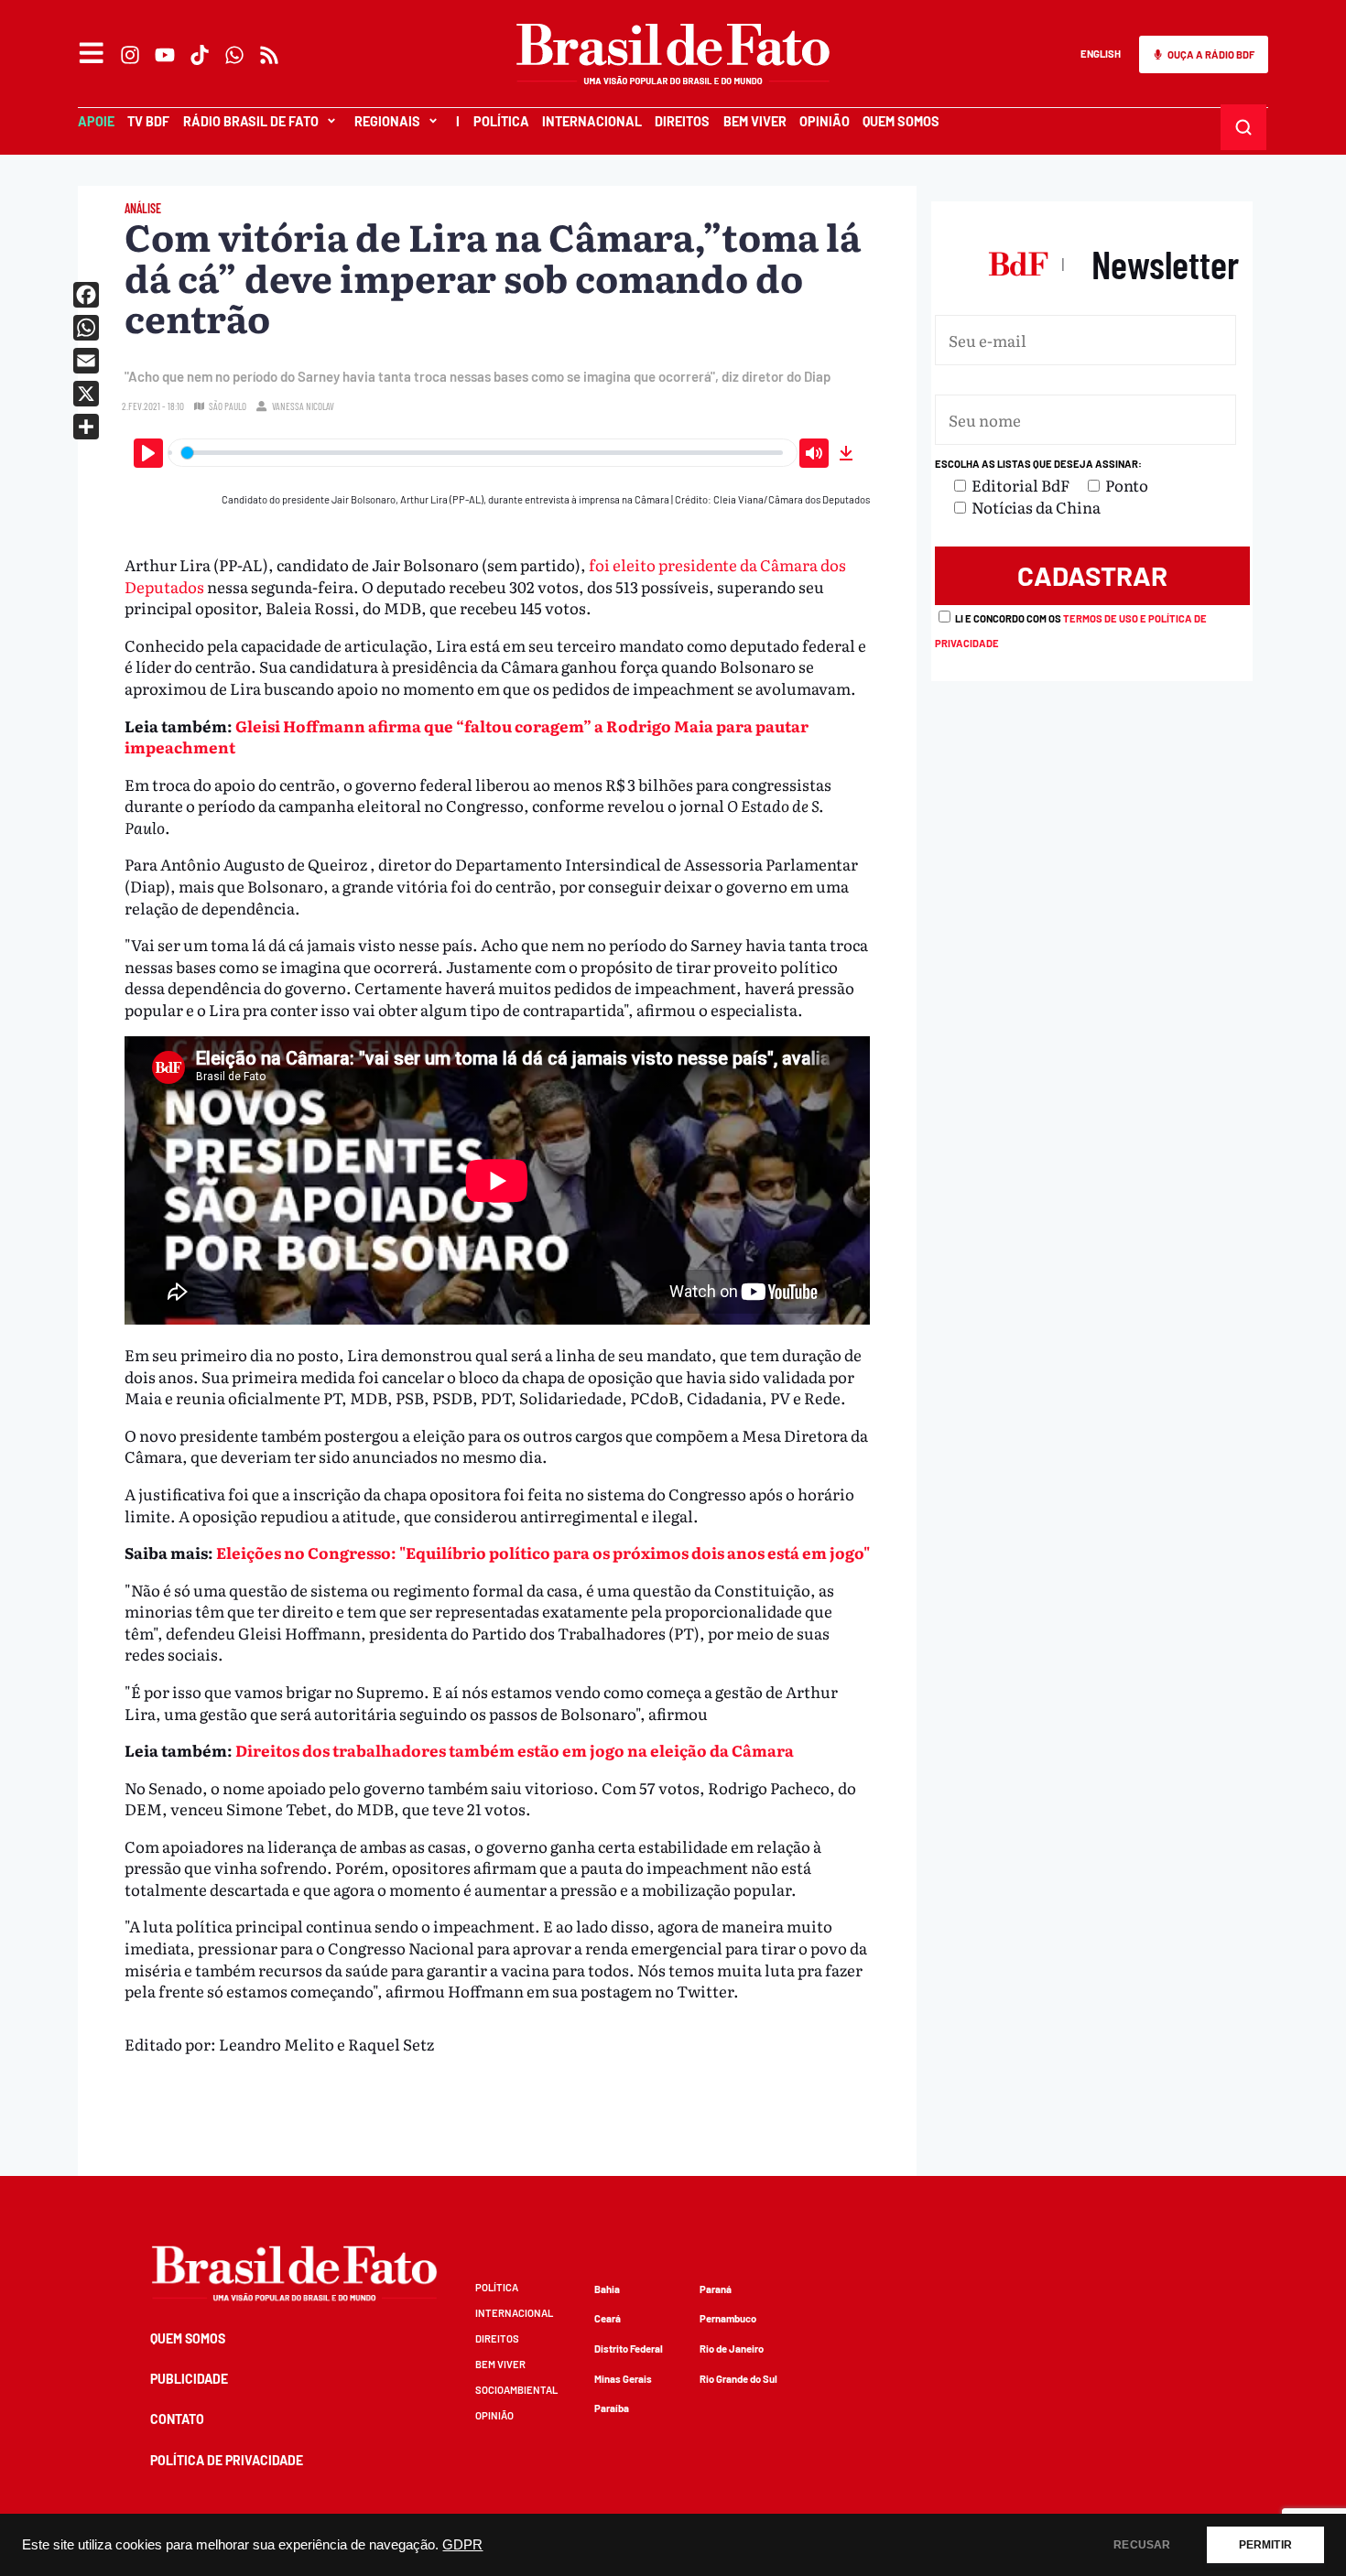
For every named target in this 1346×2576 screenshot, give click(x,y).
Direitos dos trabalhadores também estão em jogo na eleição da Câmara (515, 1750)
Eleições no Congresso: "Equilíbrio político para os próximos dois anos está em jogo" (543, 1552)
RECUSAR (1142, 2545)
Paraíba (612, 2408)
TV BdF (148, 121)
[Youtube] (165, 55)
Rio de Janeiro (732, 2349)
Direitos (682, 121)
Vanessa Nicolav (303, 406)
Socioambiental (516, 2390)
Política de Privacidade (227, 2460)
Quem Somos (901, 121)
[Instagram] (130, 55)
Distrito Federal (629, 2349)
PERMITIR (1265, 2545)
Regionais (387, 121)
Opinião (825, 121)
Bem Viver (755, 121)
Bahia (607, 2289)
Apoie (96, 121)
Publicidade (189, 2379)
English (1101, 54)
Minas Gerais (623, 2379)
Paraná (716, 2289)
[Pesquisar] (1244, 128)
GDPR (462, 2545)
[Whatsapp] (234, 55)
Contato (177, 2419)
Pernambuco (728, 2318)
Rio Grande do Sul (738, 2379)
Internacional (592, 121)
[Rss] (269, 55)
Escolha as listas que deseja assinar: (1038, 464)
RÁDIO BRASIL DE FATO (251, 121)
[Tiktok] (200, 55)
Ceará (608, 2318)
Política (501, 121)
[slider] (483, 453)
